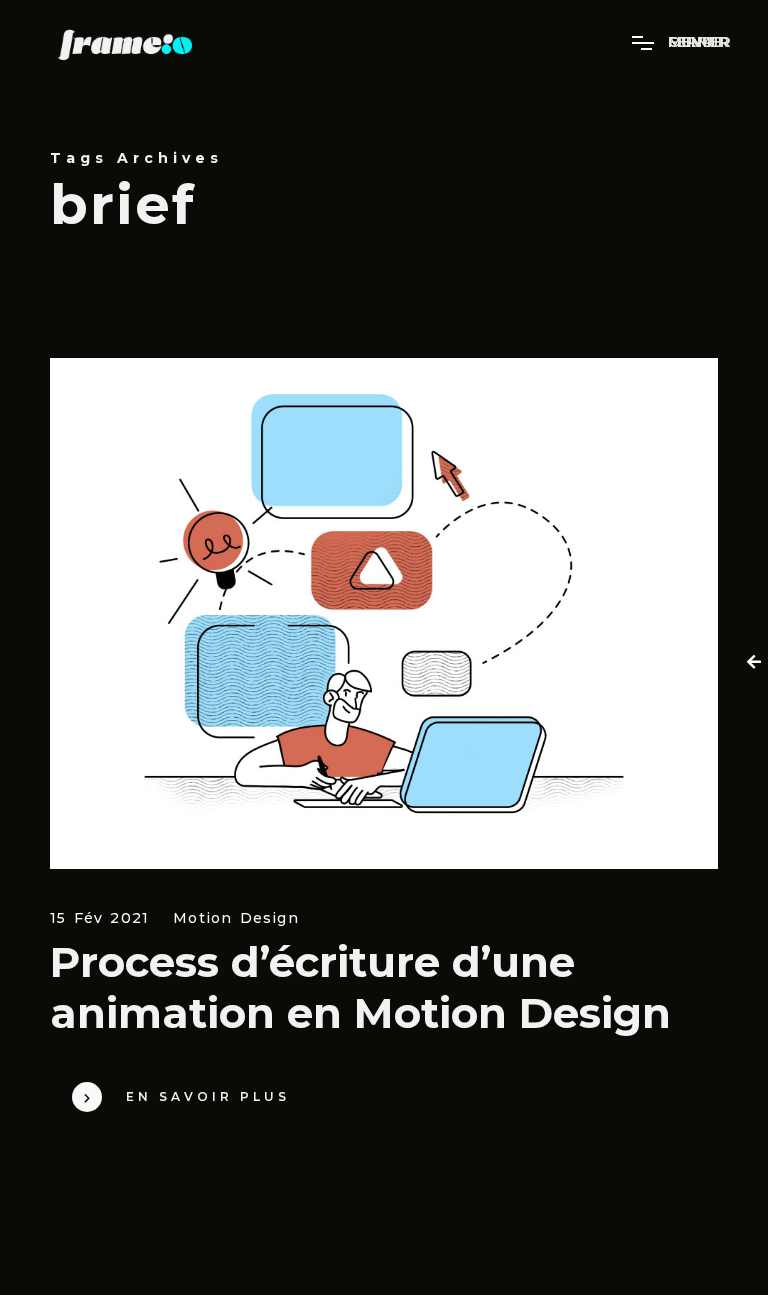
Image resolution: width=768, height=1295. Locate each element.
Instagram (643, 1216)
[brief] (384, 614)
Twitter (593, 1246)
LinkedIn (523, 1216)
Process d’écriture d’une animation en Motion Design (360, 987)
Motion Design (236, 918)
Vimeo (687, 1246)
